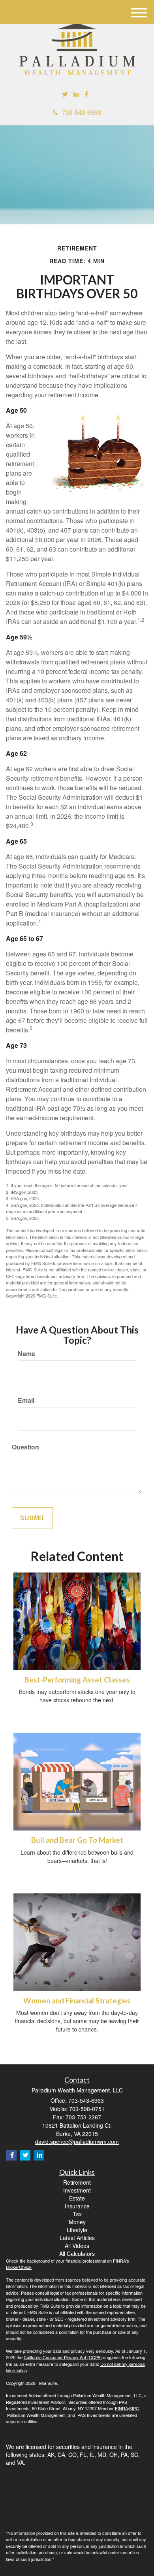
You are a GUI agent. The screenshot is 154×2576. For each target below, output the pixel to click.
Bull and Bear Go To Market (77, 1840)
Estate (77, 2198)
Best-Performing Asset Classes (77, 1680)
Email (26, 1400)
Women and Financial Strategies (77, 2001)
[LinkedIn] (76, 94)
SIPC (134, 2408)
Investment (77, 2190)
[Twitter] (65, 94)
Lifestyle (77, 2230)
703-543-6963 (82, 112)
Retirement (77, 2182)
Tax (77, 2214)
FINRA (121, 2408)
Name (26, 1354)
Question (25, 1447)
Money (77, 2222)
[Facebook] (86, 94)
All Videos (77, 2246)
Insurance (77, 2206)
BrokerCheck (19, 2267)
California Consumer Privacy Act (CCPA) (63, 2357)
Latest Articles (77, 2238)
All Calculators (77, 2254)
